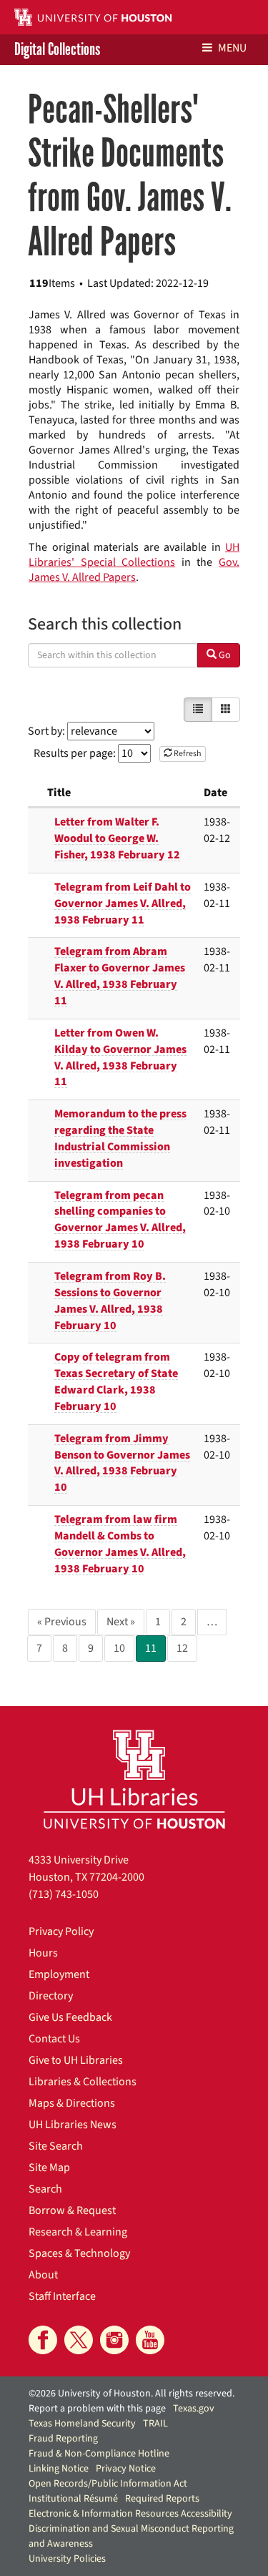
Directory (51, 1996)
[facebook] (43, 2340)
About (43, 2275)
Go (224, 655)
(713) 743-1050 (64, 1894)
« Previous (62, 1622)
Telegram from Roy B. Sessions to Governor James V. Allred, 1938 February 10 (110, 1301)
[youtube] (150, 2340)
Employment (59, 1974)
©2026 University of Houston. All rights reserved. (131, 2394)
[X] (79, 2340)
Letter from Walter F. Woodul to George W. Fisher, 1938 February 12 (117, 838)
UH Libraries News (73, 2125)
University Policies (67, 2559)
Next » (121, 1622)
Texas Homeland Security (82, 2424)
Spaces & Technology (79, 2253)
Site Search (56, 2146)
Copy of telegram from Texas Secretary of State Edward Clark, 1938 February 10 (116, 1382)
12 (182, 1648)
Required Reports (162, 2499)
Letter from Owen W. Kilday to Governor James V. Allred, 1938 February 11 (120, 1058)
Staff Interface (62, 2296)
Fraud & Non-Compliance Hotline (99, 2454)
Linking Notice (59, 2469)
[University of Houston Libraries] (134, 1779)
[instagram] (114, 2340)
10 (119, 1648)
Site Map (49, 2168)
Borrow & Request (72, 2210)
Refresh (187, 754)
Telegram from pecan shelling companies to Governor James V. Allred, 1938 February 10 (120, 1220)
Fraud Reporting (63, 2439)
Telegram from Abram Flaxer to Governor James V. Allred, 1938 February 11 (120, 976)
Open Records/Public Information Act (108, 2484)
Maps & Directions (72, 2103)
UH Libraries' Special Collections (134, 555)
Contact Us (54, 2039)
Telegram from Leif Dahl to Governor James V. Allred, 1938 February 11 (123, 903)
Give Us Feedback (70, 2017)
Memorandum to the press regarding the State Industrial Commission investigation (120, 1138)
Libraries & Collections (83, 2082)
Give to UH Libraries (76, 2060)
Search (45, 2189)
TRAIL (155, 2424)
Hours (43, 1953)
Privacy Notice (126, 2469)
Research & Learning (78, 2232)
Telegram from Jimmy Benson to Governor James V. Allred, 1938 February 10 (122, 1463)
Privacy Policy (61, 1931)
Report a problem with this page (97, 2409)
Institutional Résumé (73, 2499)
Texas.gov (194, 2409)
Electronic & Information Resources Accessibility (130, 2514)
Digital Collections (57, 50)
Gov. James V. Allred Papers (134, 570)
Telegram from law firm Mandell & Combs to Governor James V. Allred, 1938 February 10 (120, 1544)
